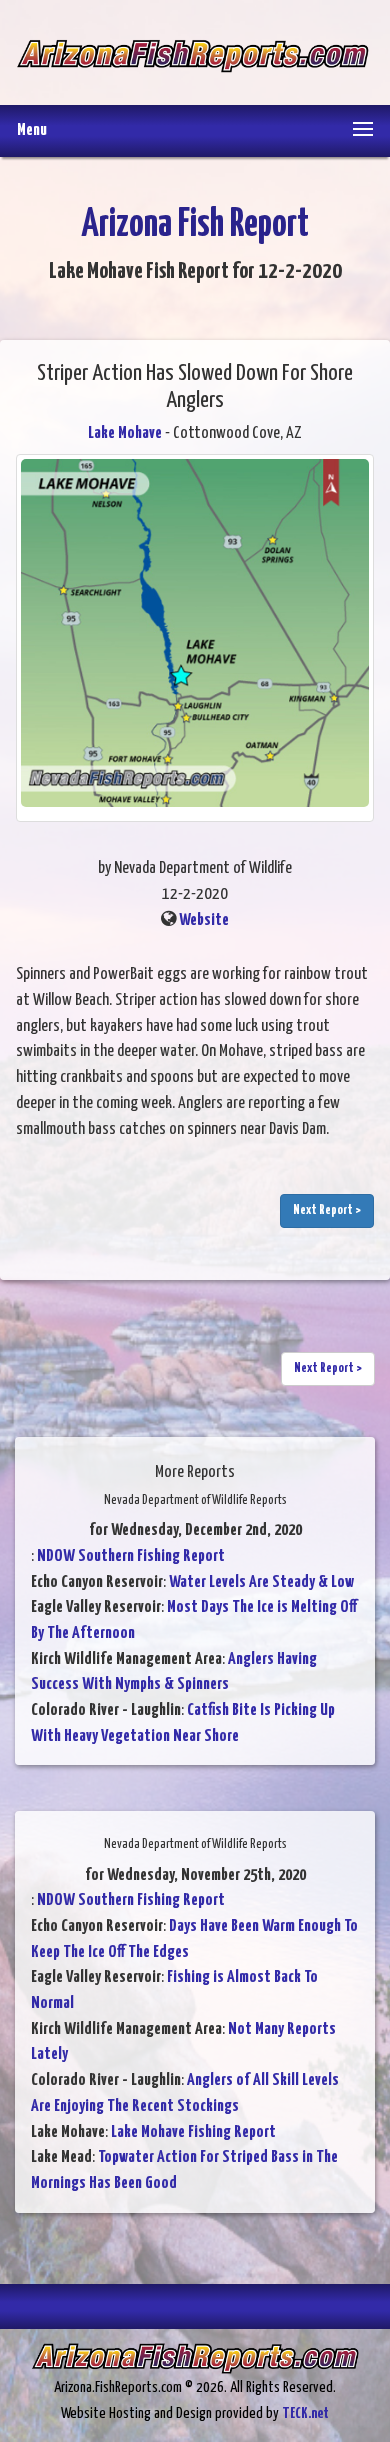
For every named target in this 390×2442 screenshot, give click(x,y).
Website (204, 920)
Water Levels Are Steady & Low (261, 1582)
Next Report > (327, 1210)
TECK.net (305, 2413)
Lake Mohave (125, 433)
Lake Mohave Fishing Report (193, 2132)
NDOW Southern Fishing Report (131, 1556)
